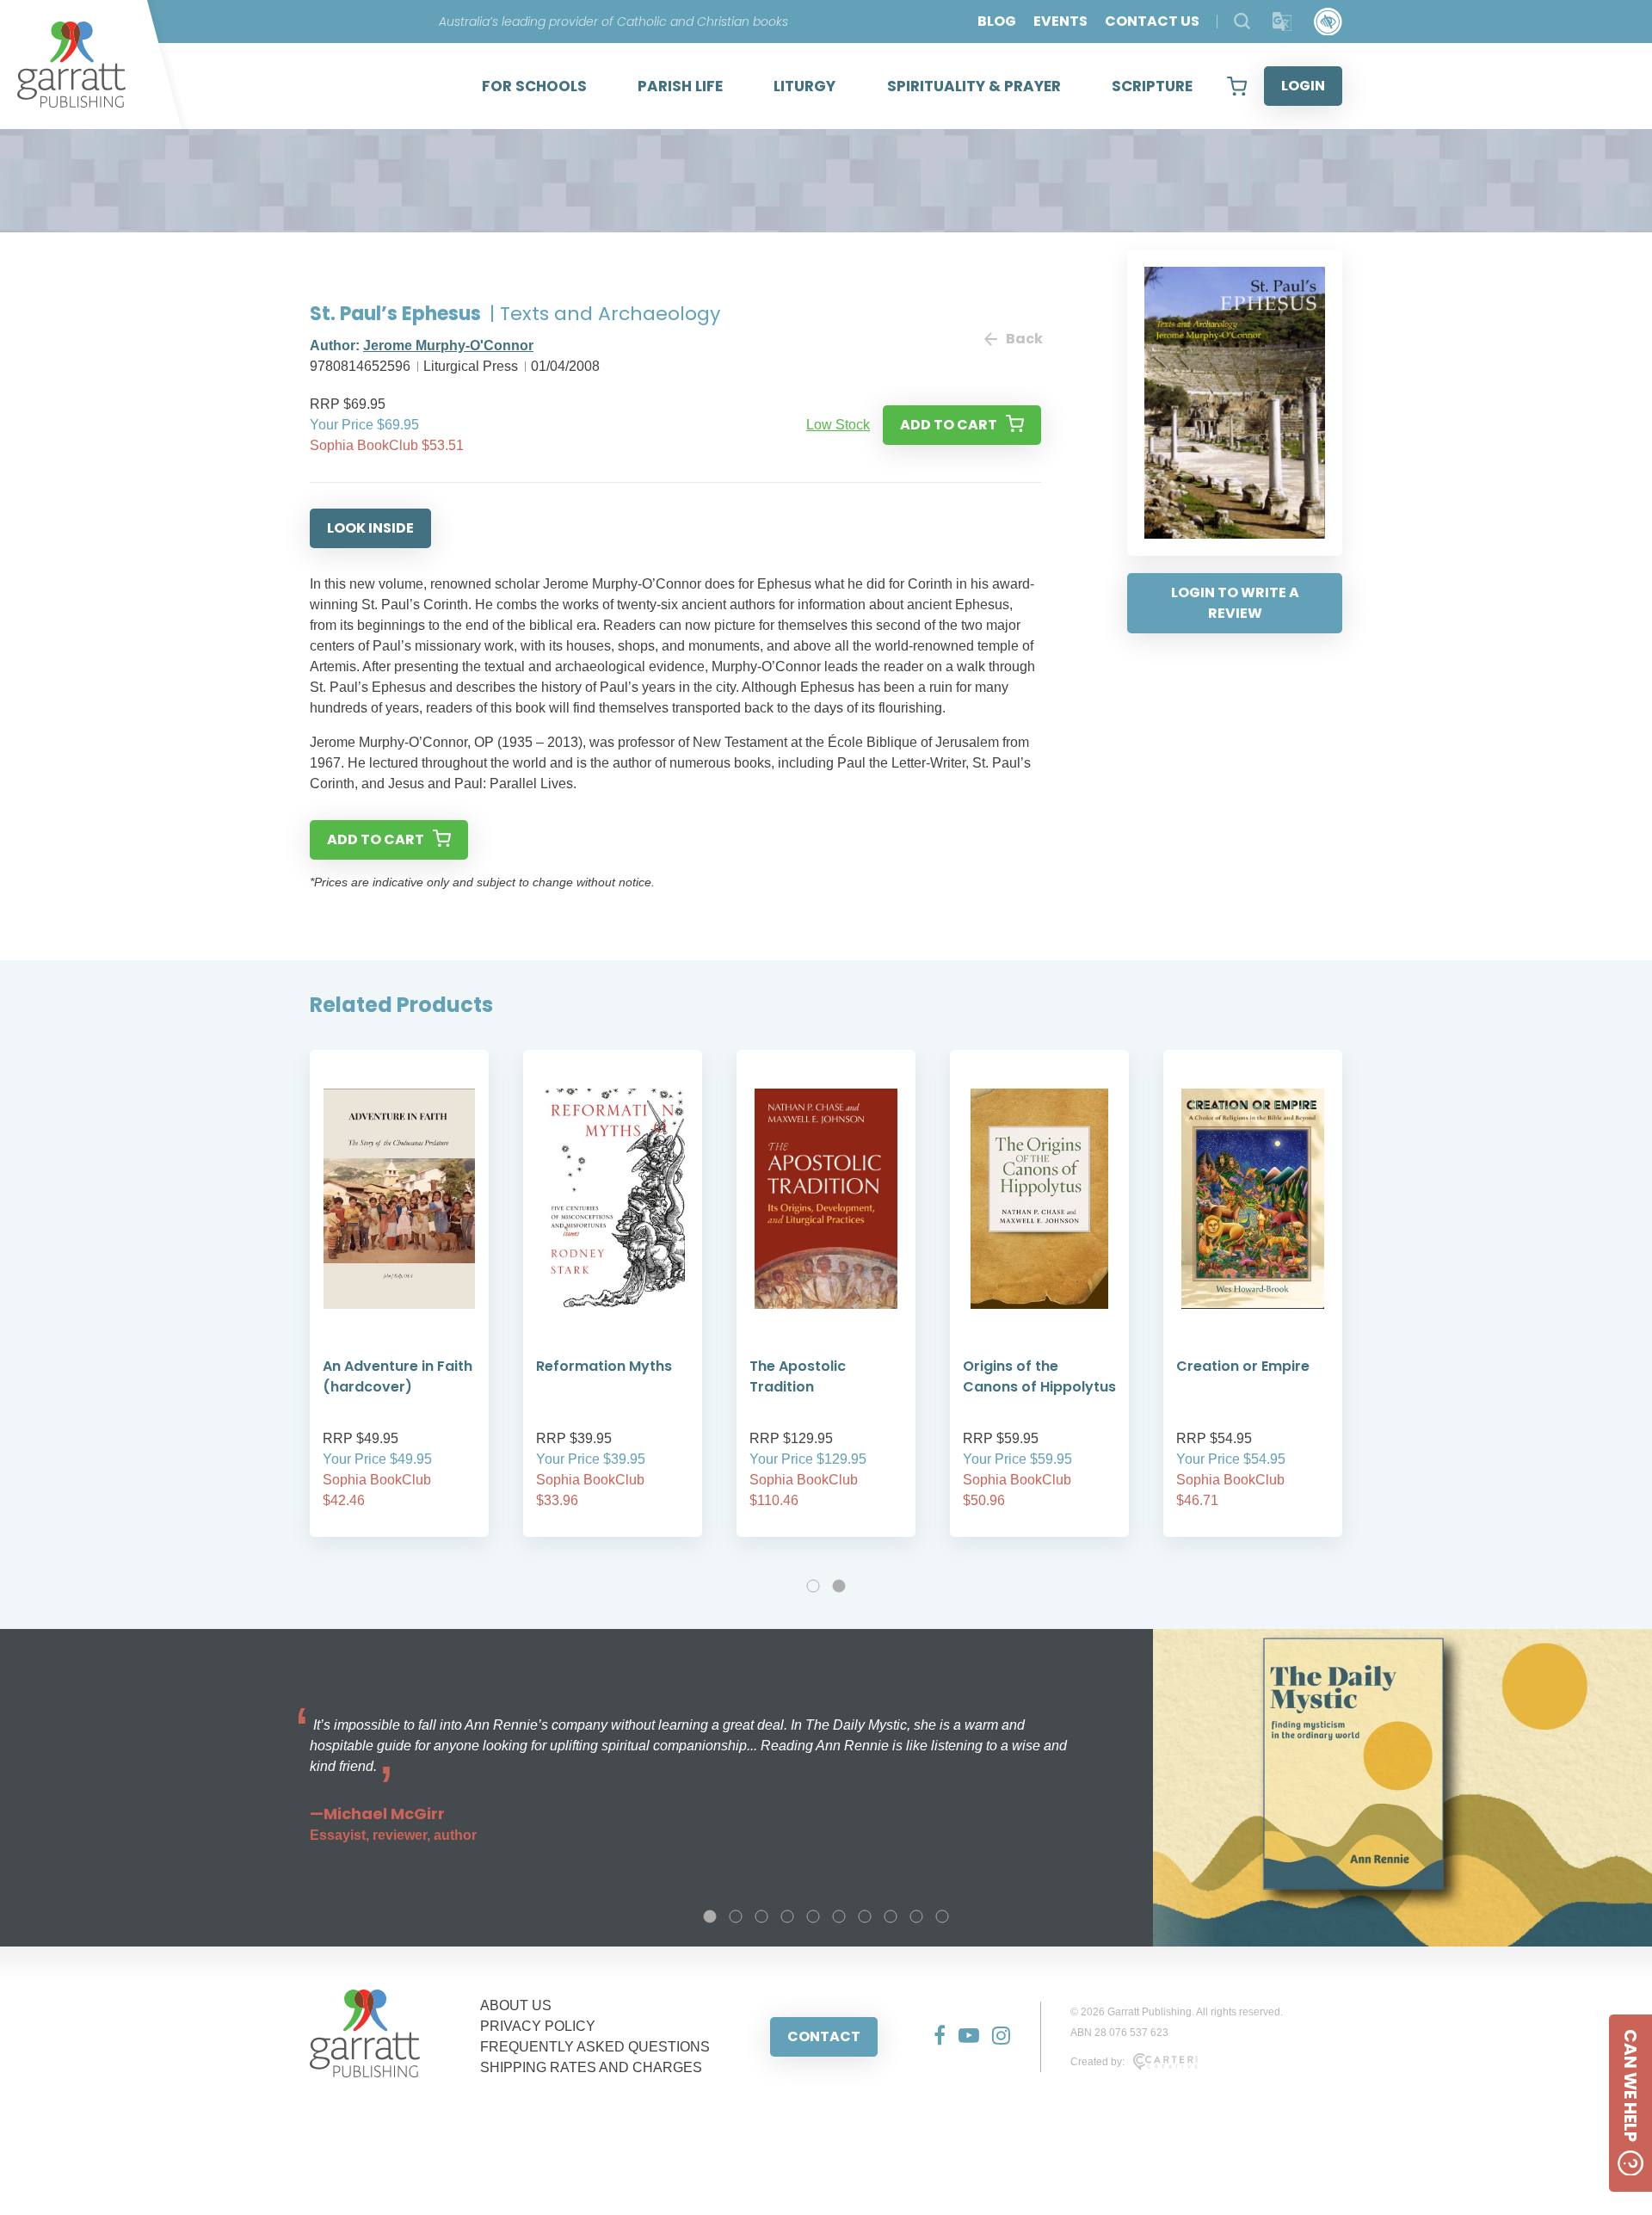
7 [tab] (865, 1916)
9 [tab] (916, 1916)
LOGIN (1303, 86)
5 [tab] (813, 1916)
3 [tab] (761, 1916)
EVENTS (1060, 21)
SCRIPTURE (1152, 86)
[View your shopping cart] (1237, 86)
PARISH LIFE (680, 86)
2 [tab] (839, 1586)
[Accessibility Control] (1328, 22)
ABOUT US (516, 2005)
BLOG (997, 21)
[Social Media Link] (933, 2037)
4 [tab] (787, 1916)
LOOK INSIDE (370, 528)
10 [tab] (942, 1916)
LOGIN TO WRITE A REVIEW (1235, 603)
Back (1023, 339)
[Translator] (1282, 22)
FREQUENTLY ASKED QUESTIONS (595, 2047)
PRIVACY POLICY (538, 2026)
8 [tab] (891, 1916)
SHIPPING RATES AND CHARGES (591, 2067)
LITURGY (804, 86)
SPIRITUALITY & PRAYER (974, 86)
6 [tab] (839, 1916)
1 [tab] (813, 1586)
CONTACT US (1152, 21)
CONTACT (824, 2036)
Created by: (1097, 2062)
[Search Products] (1242, 21)
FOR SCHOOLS (534, 86)
